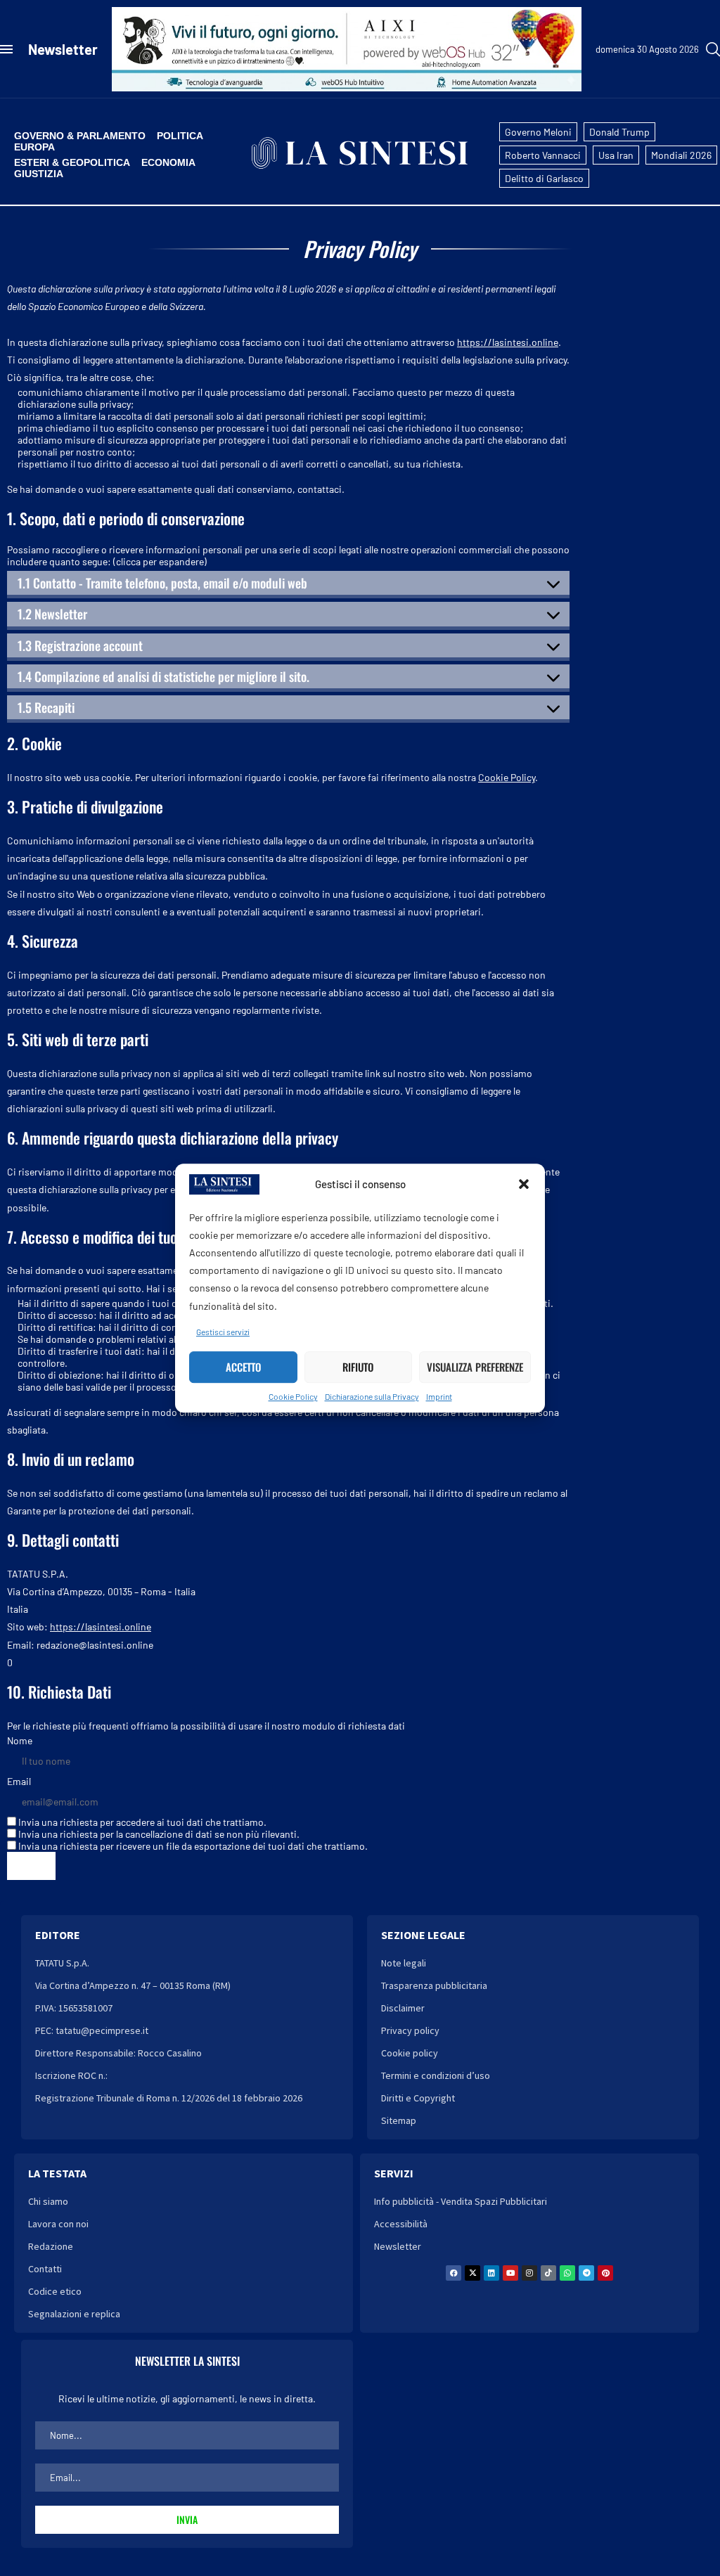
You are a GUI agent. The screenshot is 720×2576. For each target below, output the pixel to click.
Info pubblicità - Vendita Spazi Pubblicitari (461, 2201)
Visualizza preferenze (475, 1367)
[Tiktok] (548, 2273)
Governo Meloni (538, 132)
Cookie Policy (293, 1396)
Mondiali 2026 (681, 155)
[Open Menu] (6, 49)
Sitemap (399, 2120)
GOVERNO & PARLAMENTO (80, 136)
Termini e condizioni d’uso (436, 2075)
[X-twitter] (472, 2273)
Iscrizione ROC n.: (71, 2075)
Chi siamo (48, 2201)
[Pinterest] (605, 2273)
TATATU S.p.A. (62, 1963)
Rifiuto (358, 1367)
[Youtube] (510, 2273)
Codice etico (55, 2291)
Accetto (243, 1367)
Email (19, 1781)
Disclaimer (403, 2008)
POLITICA (180, 136)
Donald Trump (619, 132)
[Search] (713, 49)
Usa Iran (616, 155)
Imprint (439, 1396)
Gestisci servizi (223, 1332)
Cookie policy (410, 2053)
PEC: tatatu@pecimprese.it (92, 2030)
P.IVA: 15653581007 (74, 2008)
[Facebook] (454, 2273)
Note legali (404, 1963)
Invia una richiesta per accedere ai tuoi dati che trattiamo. (141, 1822)
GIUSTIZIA (39, 174)
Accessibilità (401, 2224)
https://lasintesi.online (508, 342)
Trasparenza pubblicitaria (434, 1985)
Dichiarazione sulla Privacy (372, 1396)
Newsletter (63, 49)
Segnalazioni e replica (74, 2314)
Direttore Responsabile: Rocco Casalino (118, 2053)
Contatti (45, 2269)
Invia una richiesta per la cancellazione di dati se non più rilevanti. (158, 1834)
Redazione (51, 2246)
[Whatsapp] (567, 2273)
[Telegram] (586, 2273)
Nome (20, 1740)
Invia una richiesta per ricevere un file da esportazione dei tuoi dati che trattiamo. (192, 1846)
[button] (524, 1184)
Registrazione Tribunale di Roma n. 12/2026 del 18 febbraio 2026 (169, 2098)
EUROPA (34, 147)
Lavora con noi (58, 2224)
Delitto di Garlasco (544, 178)
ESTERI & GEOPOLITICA (72, 162)
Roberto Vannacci (543, 155)
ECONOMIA (168, 162)
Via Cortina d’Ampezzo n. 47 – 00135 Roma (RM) (133, 1985)
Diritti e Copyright (418, 2098)
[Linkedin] (491, 2273)
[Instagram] (529, 2273)
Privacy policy (410, 2030)
